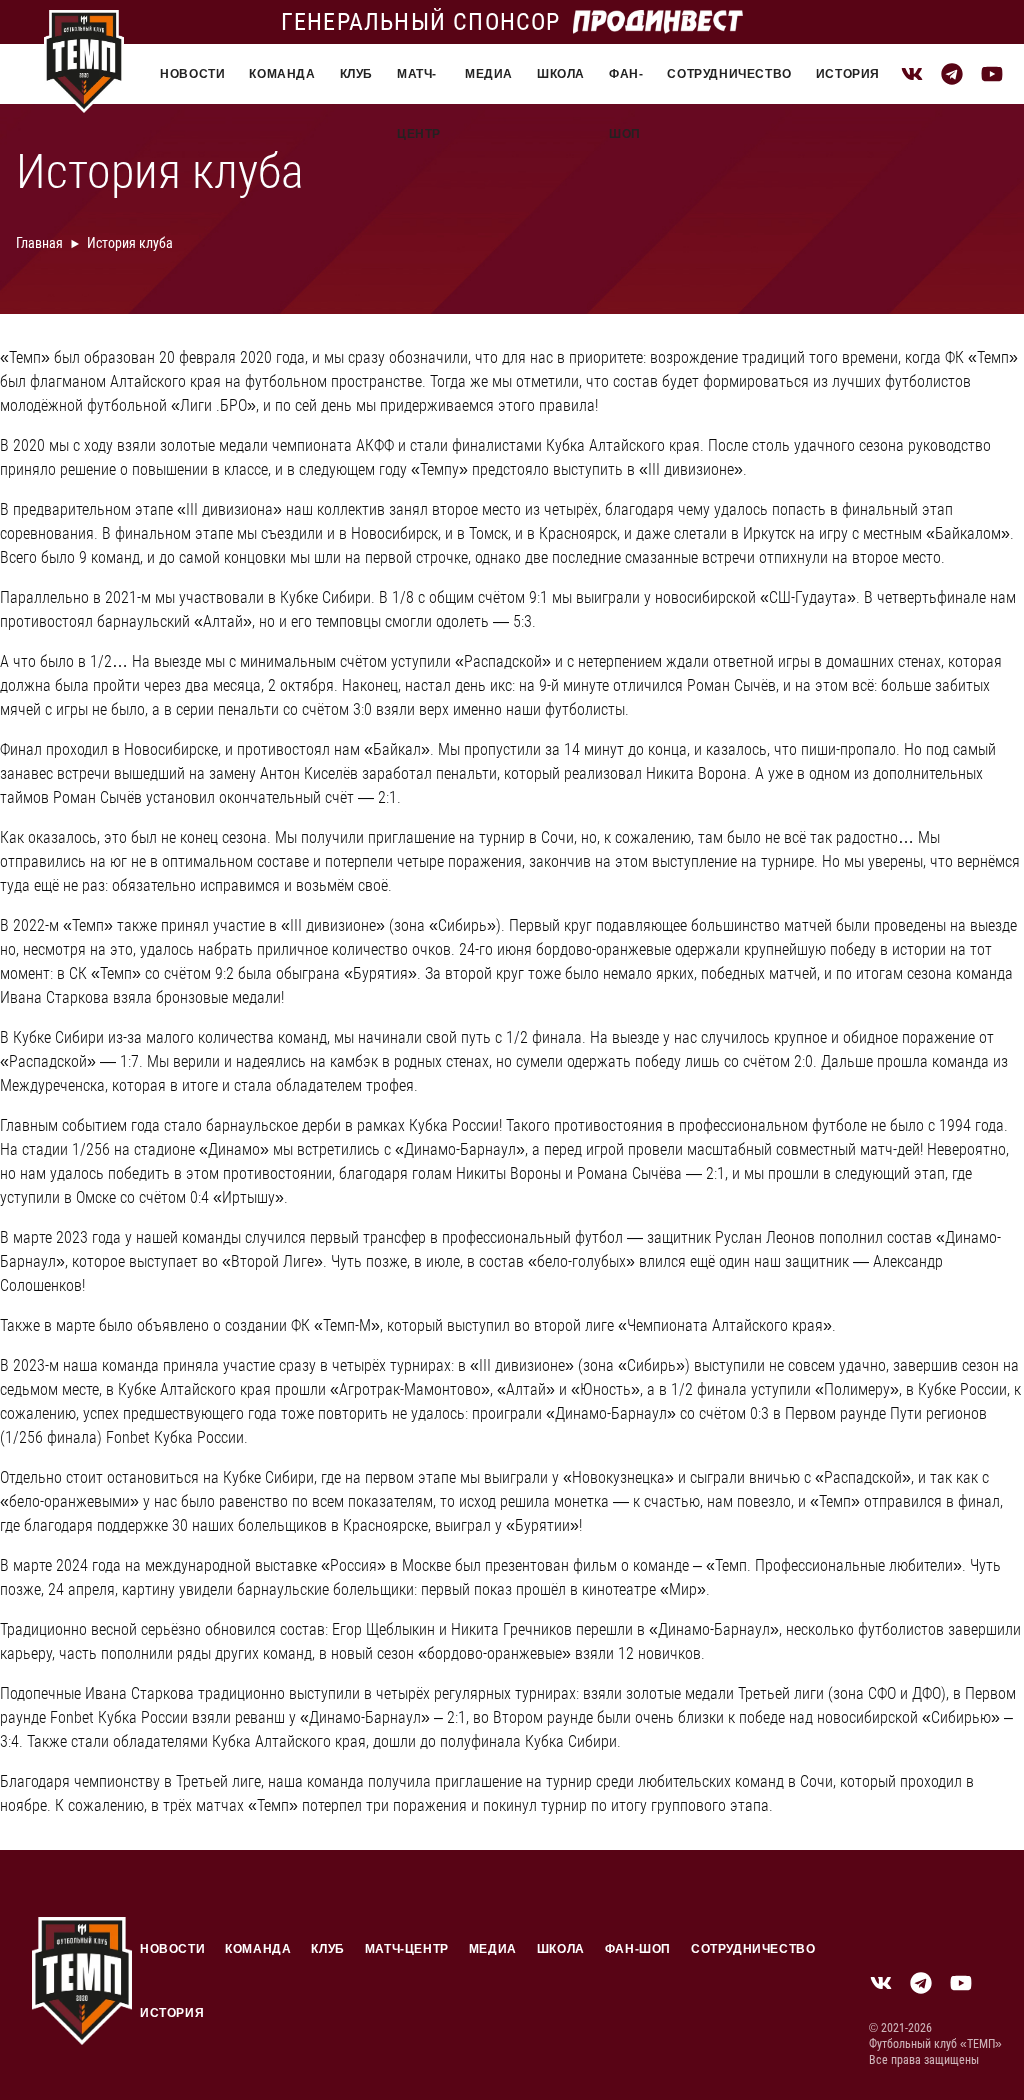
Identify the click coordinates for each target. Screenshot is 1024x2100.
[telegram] (952, 74)
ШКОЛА (561, 74)
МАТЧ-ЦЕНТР (419, 85)
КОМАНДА (282, 74)
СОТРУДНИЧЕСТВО (729, 74)
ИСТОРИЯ (848, 74)
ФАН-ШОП (626, 85)
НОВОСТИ (192, 74)
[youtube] (992, 74)
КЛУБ (356, 74)
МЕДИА (489, 74)
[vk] (912, 74)
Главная (39, 243)
